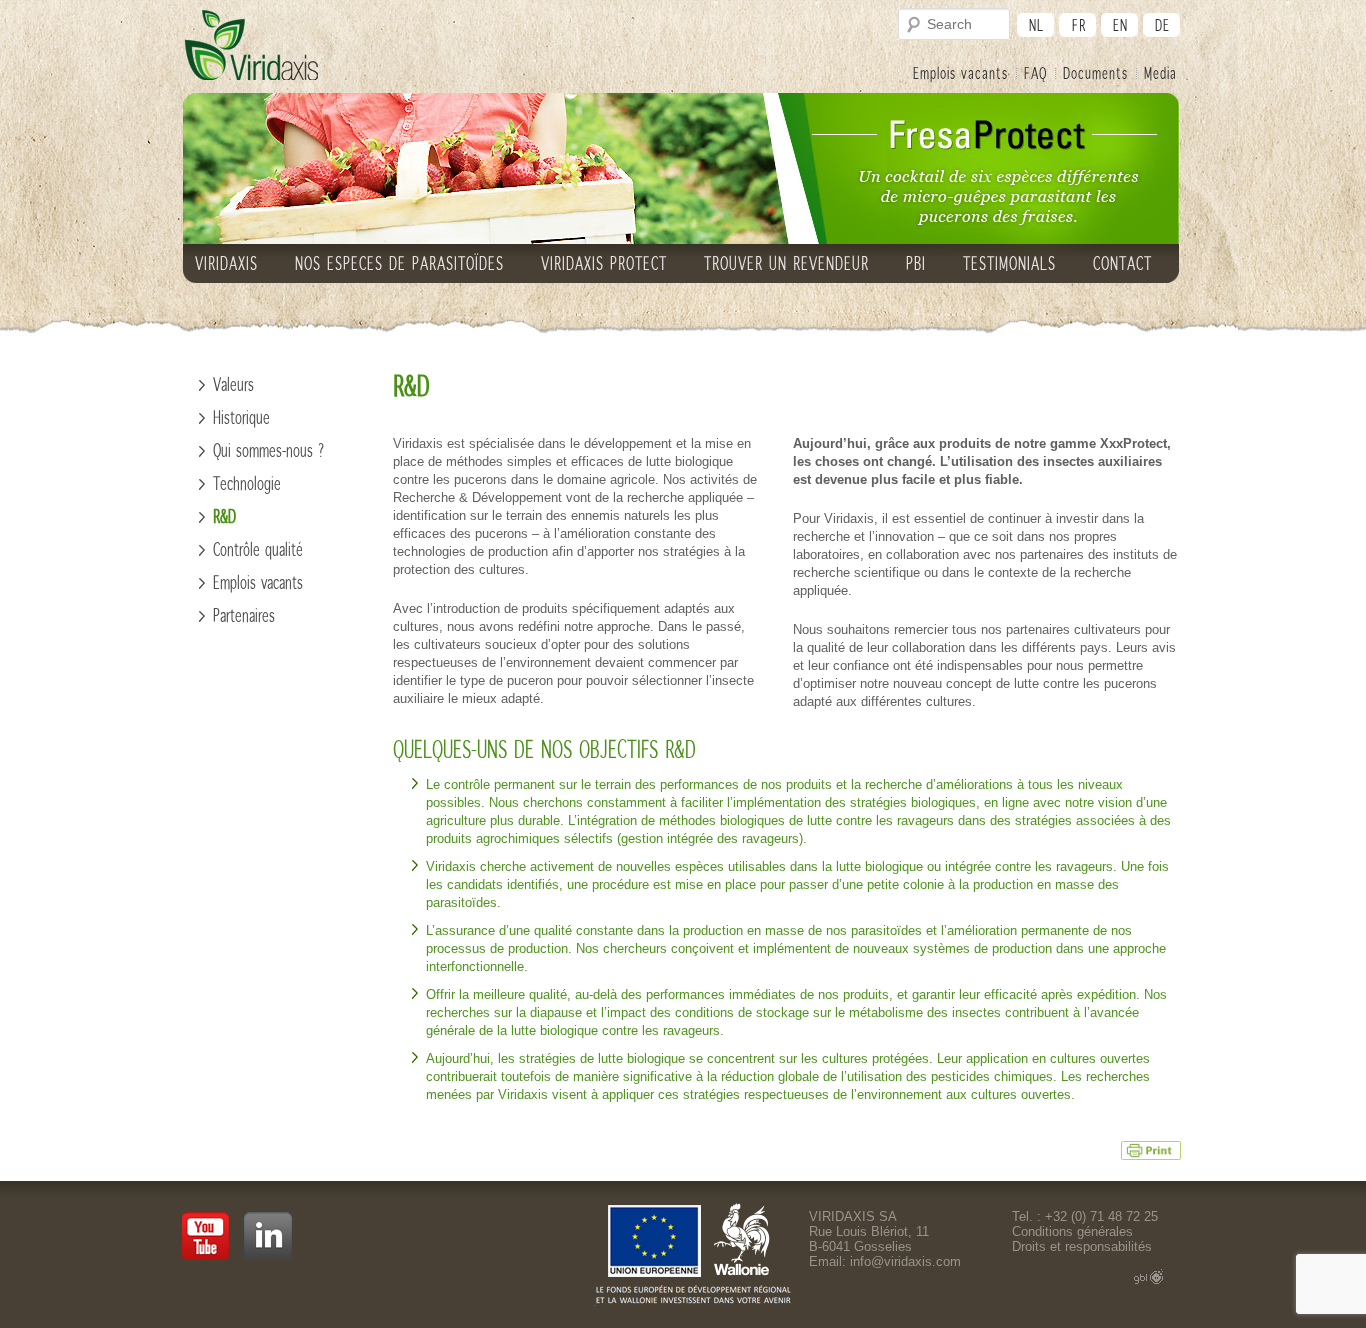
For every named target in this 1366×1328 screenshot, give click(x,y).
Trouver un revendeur (786, 263)
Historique (241, 417)
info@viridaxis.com (905, 1261)
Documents (1095, 72)
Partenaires (244, 615)
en (1120, 24)
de (1162, 24)
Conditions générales (1072, 1231)
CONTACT (1122, 263)
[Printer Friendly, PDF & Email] (1151, 1149)
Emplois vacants (960, 72)
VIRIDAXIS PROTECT (604, 263)
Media (1160, 72)
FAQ (1035, 72)
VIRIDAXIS (226, 263)
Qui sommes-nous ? (269, 450)
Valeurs (233, 384)
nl (1036, 24)
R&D (224, 516)
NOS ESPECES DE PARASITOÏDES (399, 263)
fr (1079, 24)
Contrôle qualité (258, 549)
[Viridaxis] (251, 46)
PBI (916, 263)
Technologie (247, 483)
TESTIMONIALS (1009, 263)
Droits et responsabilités (1082, 1246)
